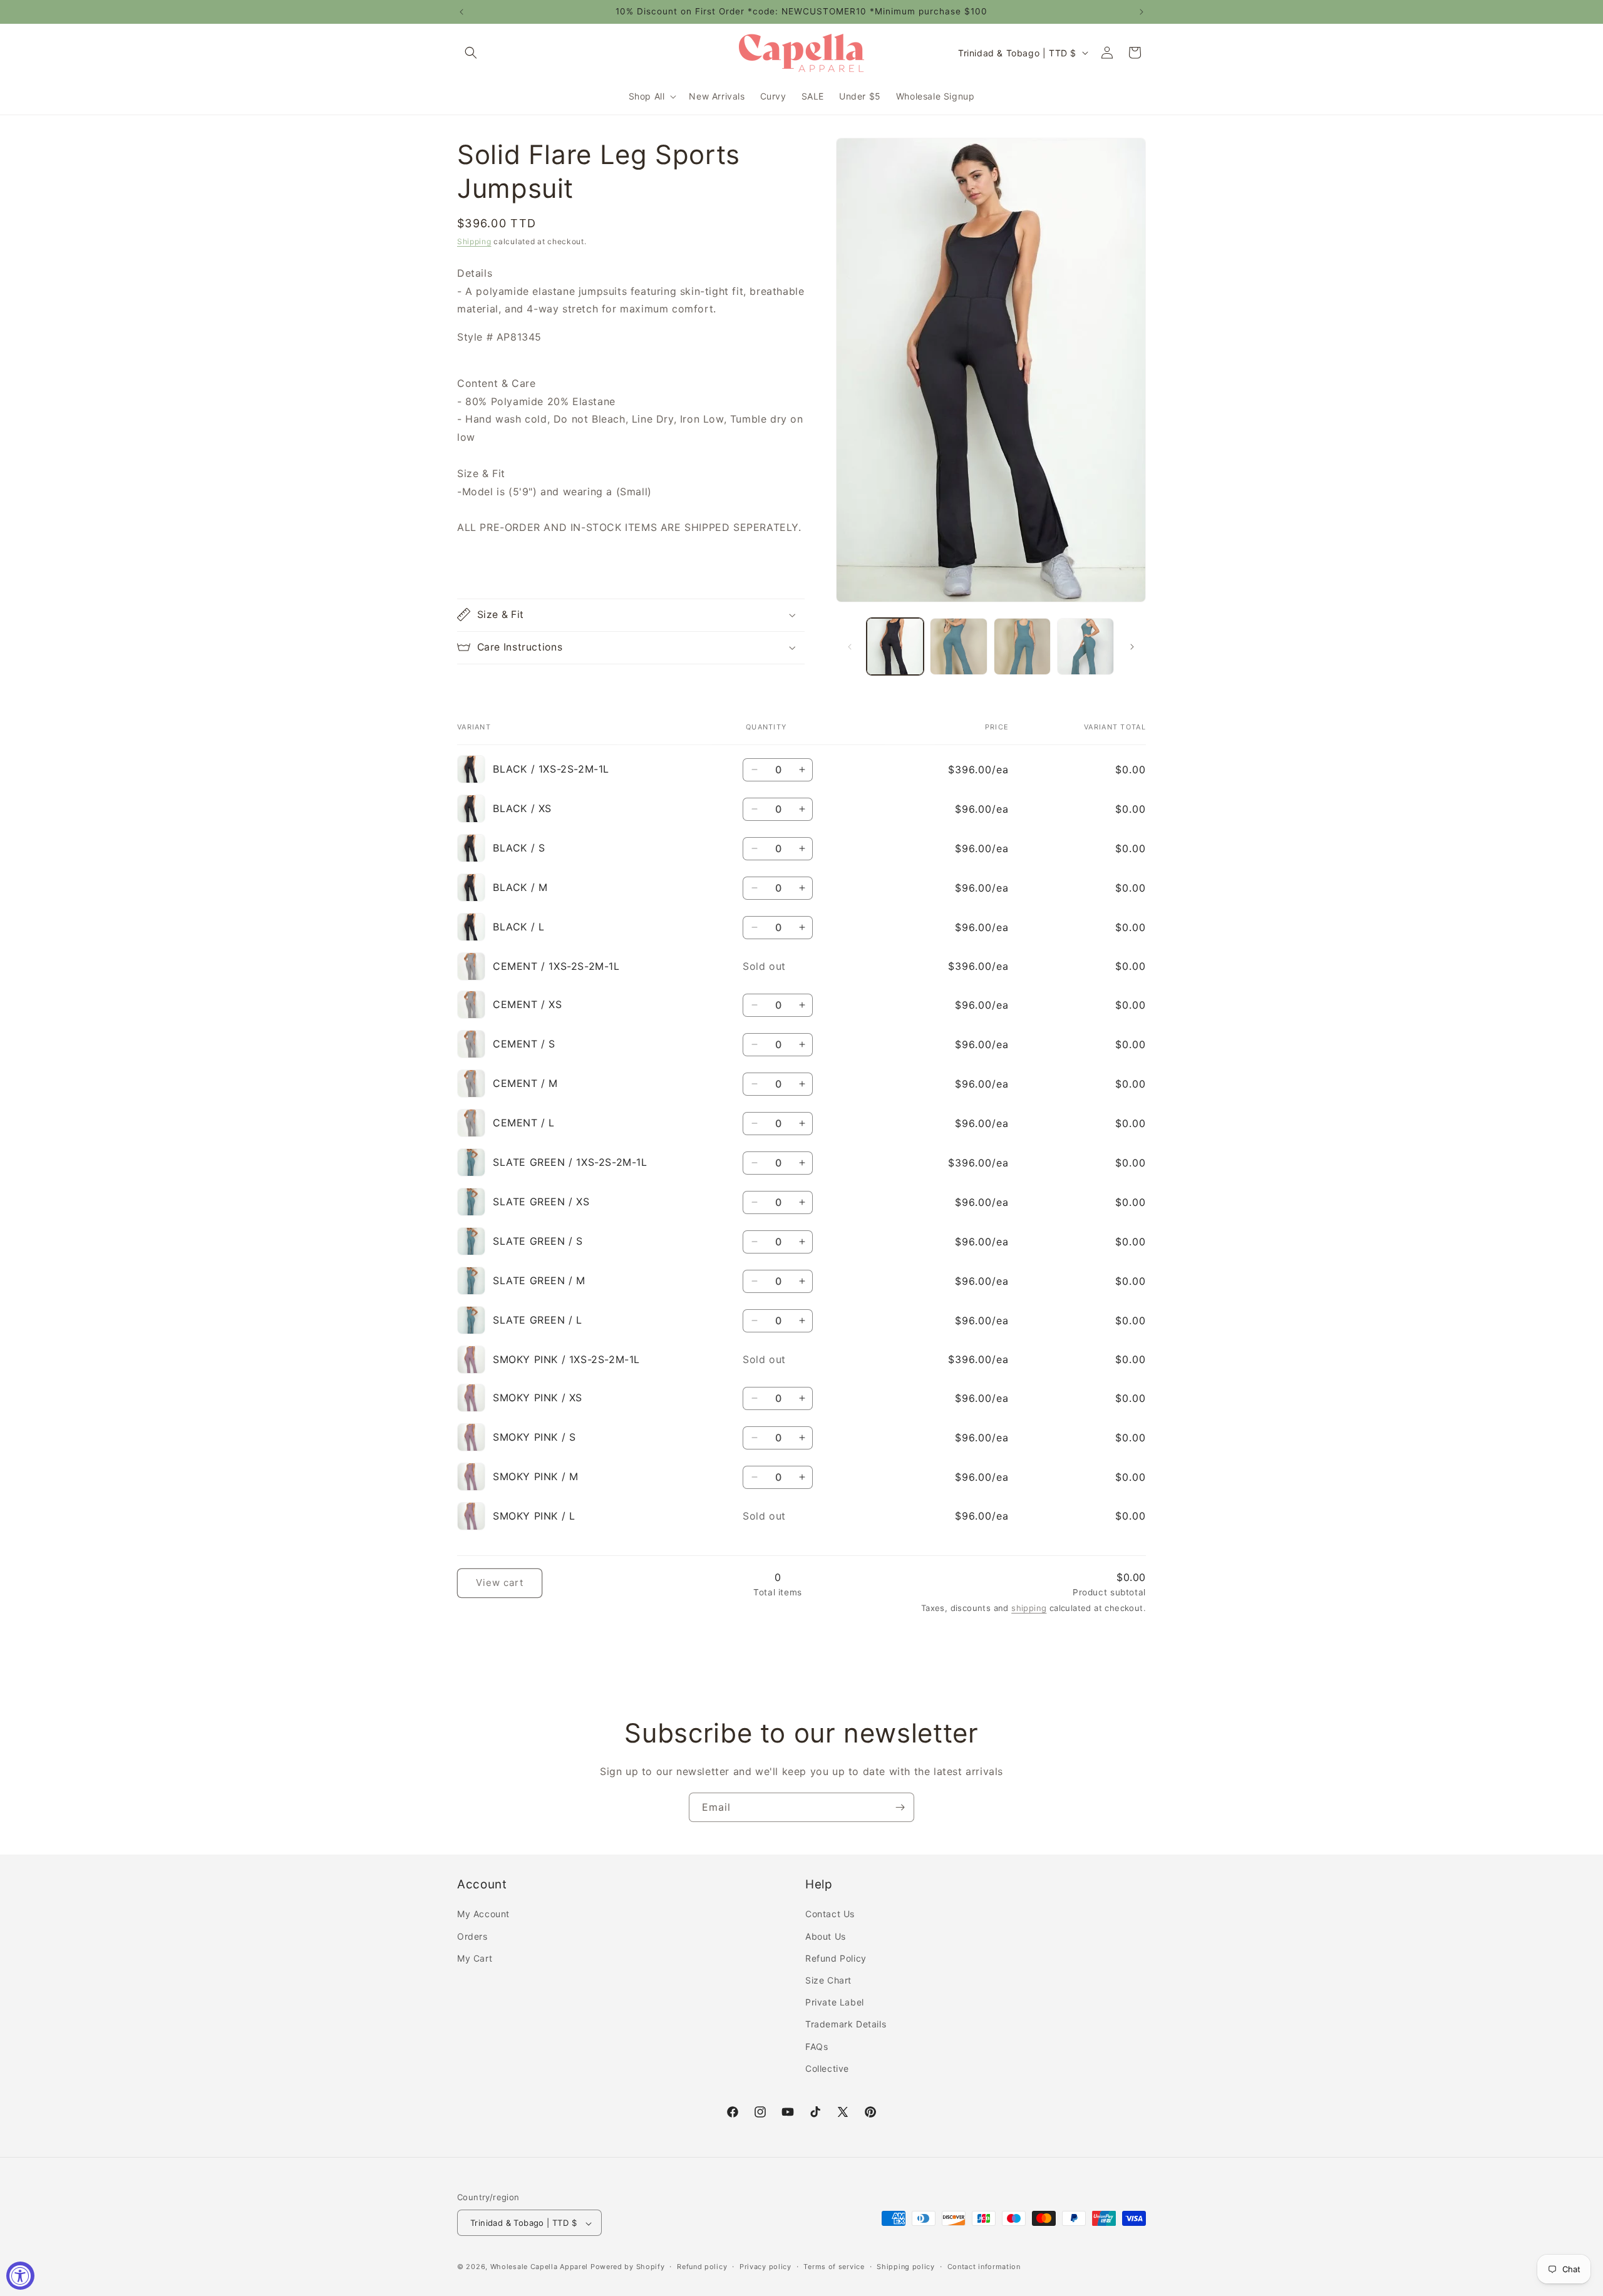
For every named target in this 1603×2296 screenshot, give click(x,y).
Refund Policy (836, 1958)
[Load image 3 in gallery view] (1022, 646)
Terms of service (834, 2267)
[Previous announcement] (461, 12)
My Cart (475, 1958)
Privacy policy (765, 2267)
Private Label (835, 2002)
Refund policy (702, 2267)
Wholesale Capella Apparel (539, 2267)
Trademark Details (846, 2025)
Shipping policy (906, 2267)
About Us (826, 1936)
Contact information (984, 2267)
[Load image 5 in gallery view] (1085, 646)
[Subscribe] (900, 1807)
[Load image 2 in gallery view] (958, 646)
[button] (471, 53)
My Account (483, 1914)
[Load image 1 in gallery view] (895, 646)
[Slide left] (850, 647)
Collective (827, 2068)
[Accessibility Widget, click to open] (20, 2276)
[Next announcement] (1142, 12)
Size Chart (828, 1980)
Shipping (474, 241)
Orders (472, 1936)
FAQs (817, 2046)
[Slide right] (1132, 647)
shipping (1029, 1608)
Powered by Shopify (628, 2267)
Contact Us (830, 1914)
